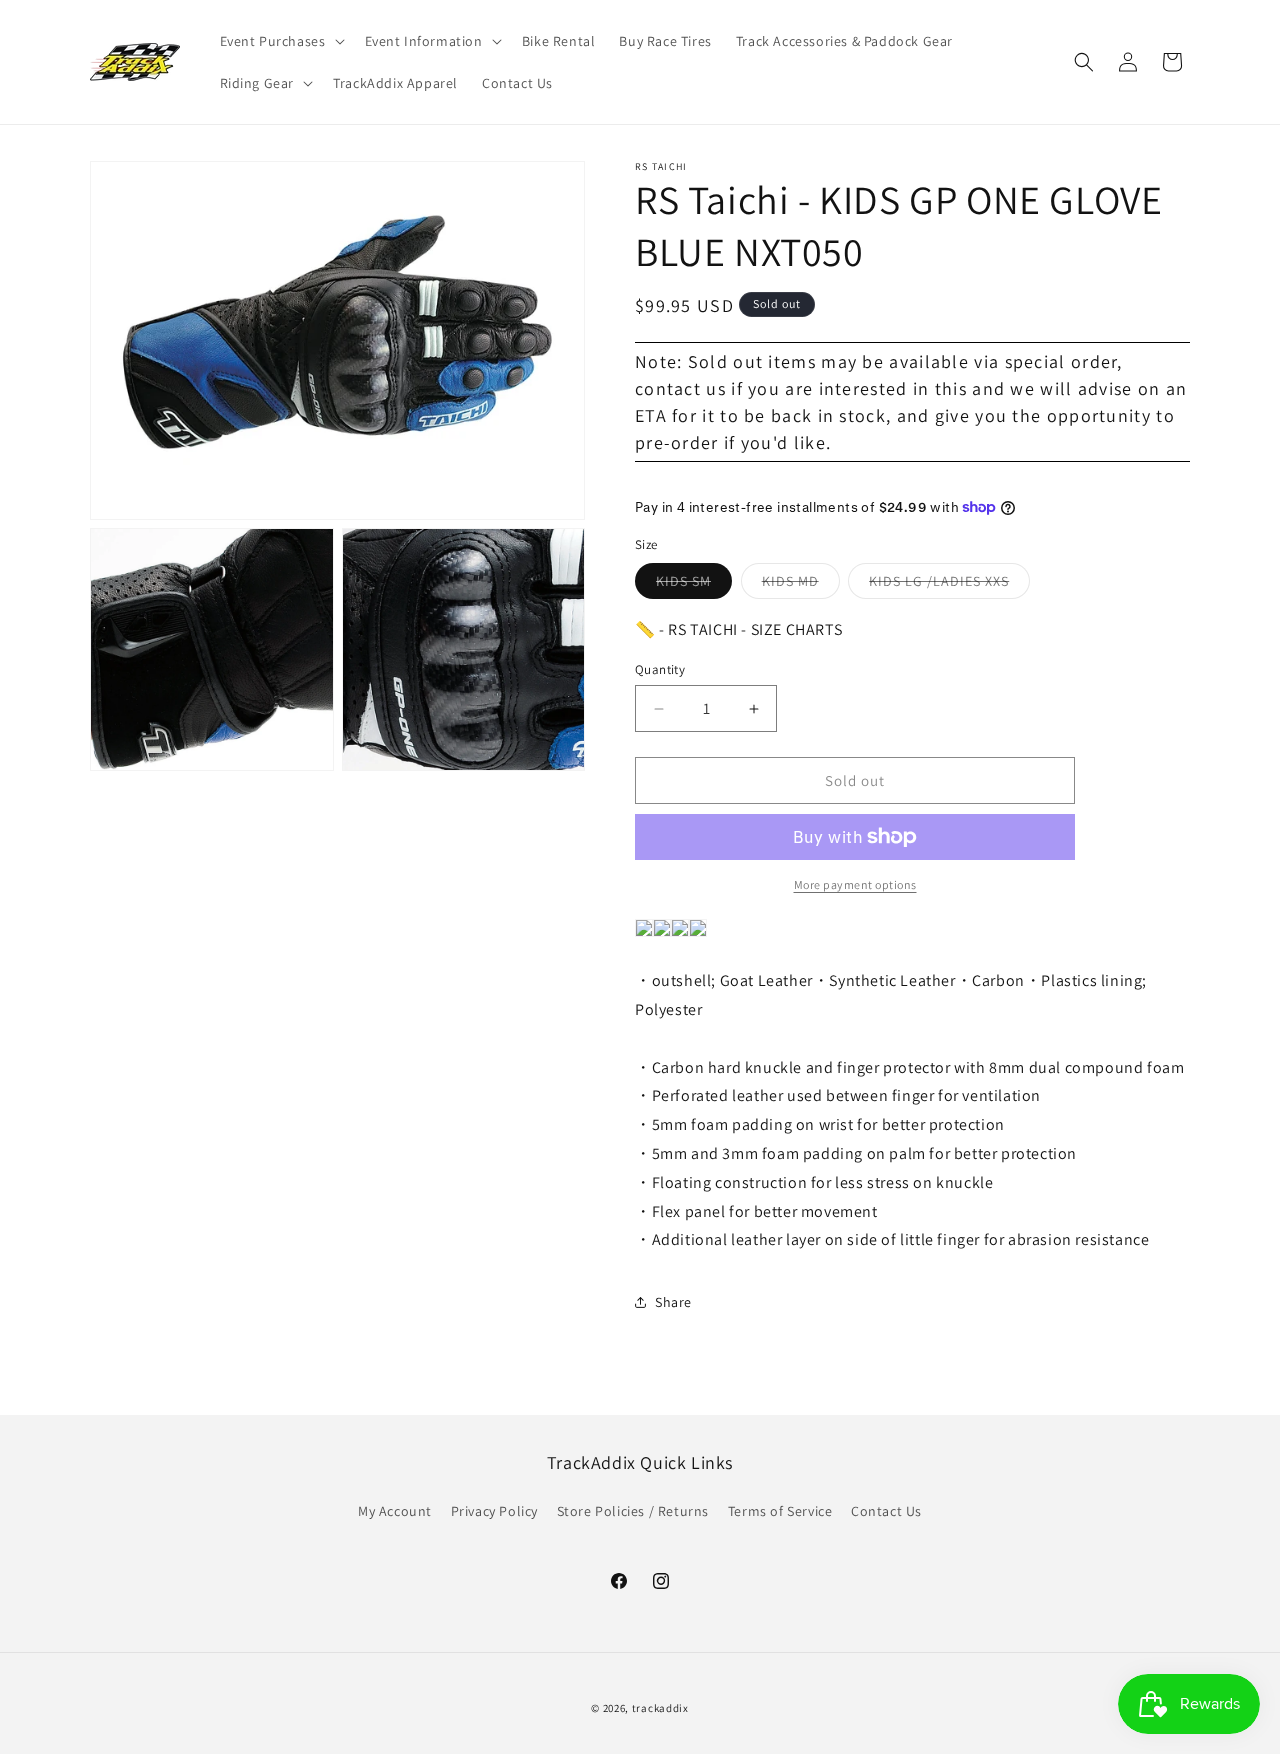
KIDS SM (694, 585)
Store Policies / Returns (633, 1511)
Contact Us (886, 1511)
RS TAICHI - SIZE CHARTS (755, 629)
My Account (395, 1511)
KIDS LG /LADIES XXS (949, 585)
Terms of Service (780, 1511)
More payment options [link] (855, 884)
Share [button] (673, 1302)
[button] (280, 41)
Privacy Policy (494, 1511)
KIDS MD (801, 585)
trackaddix (660, 1708)
